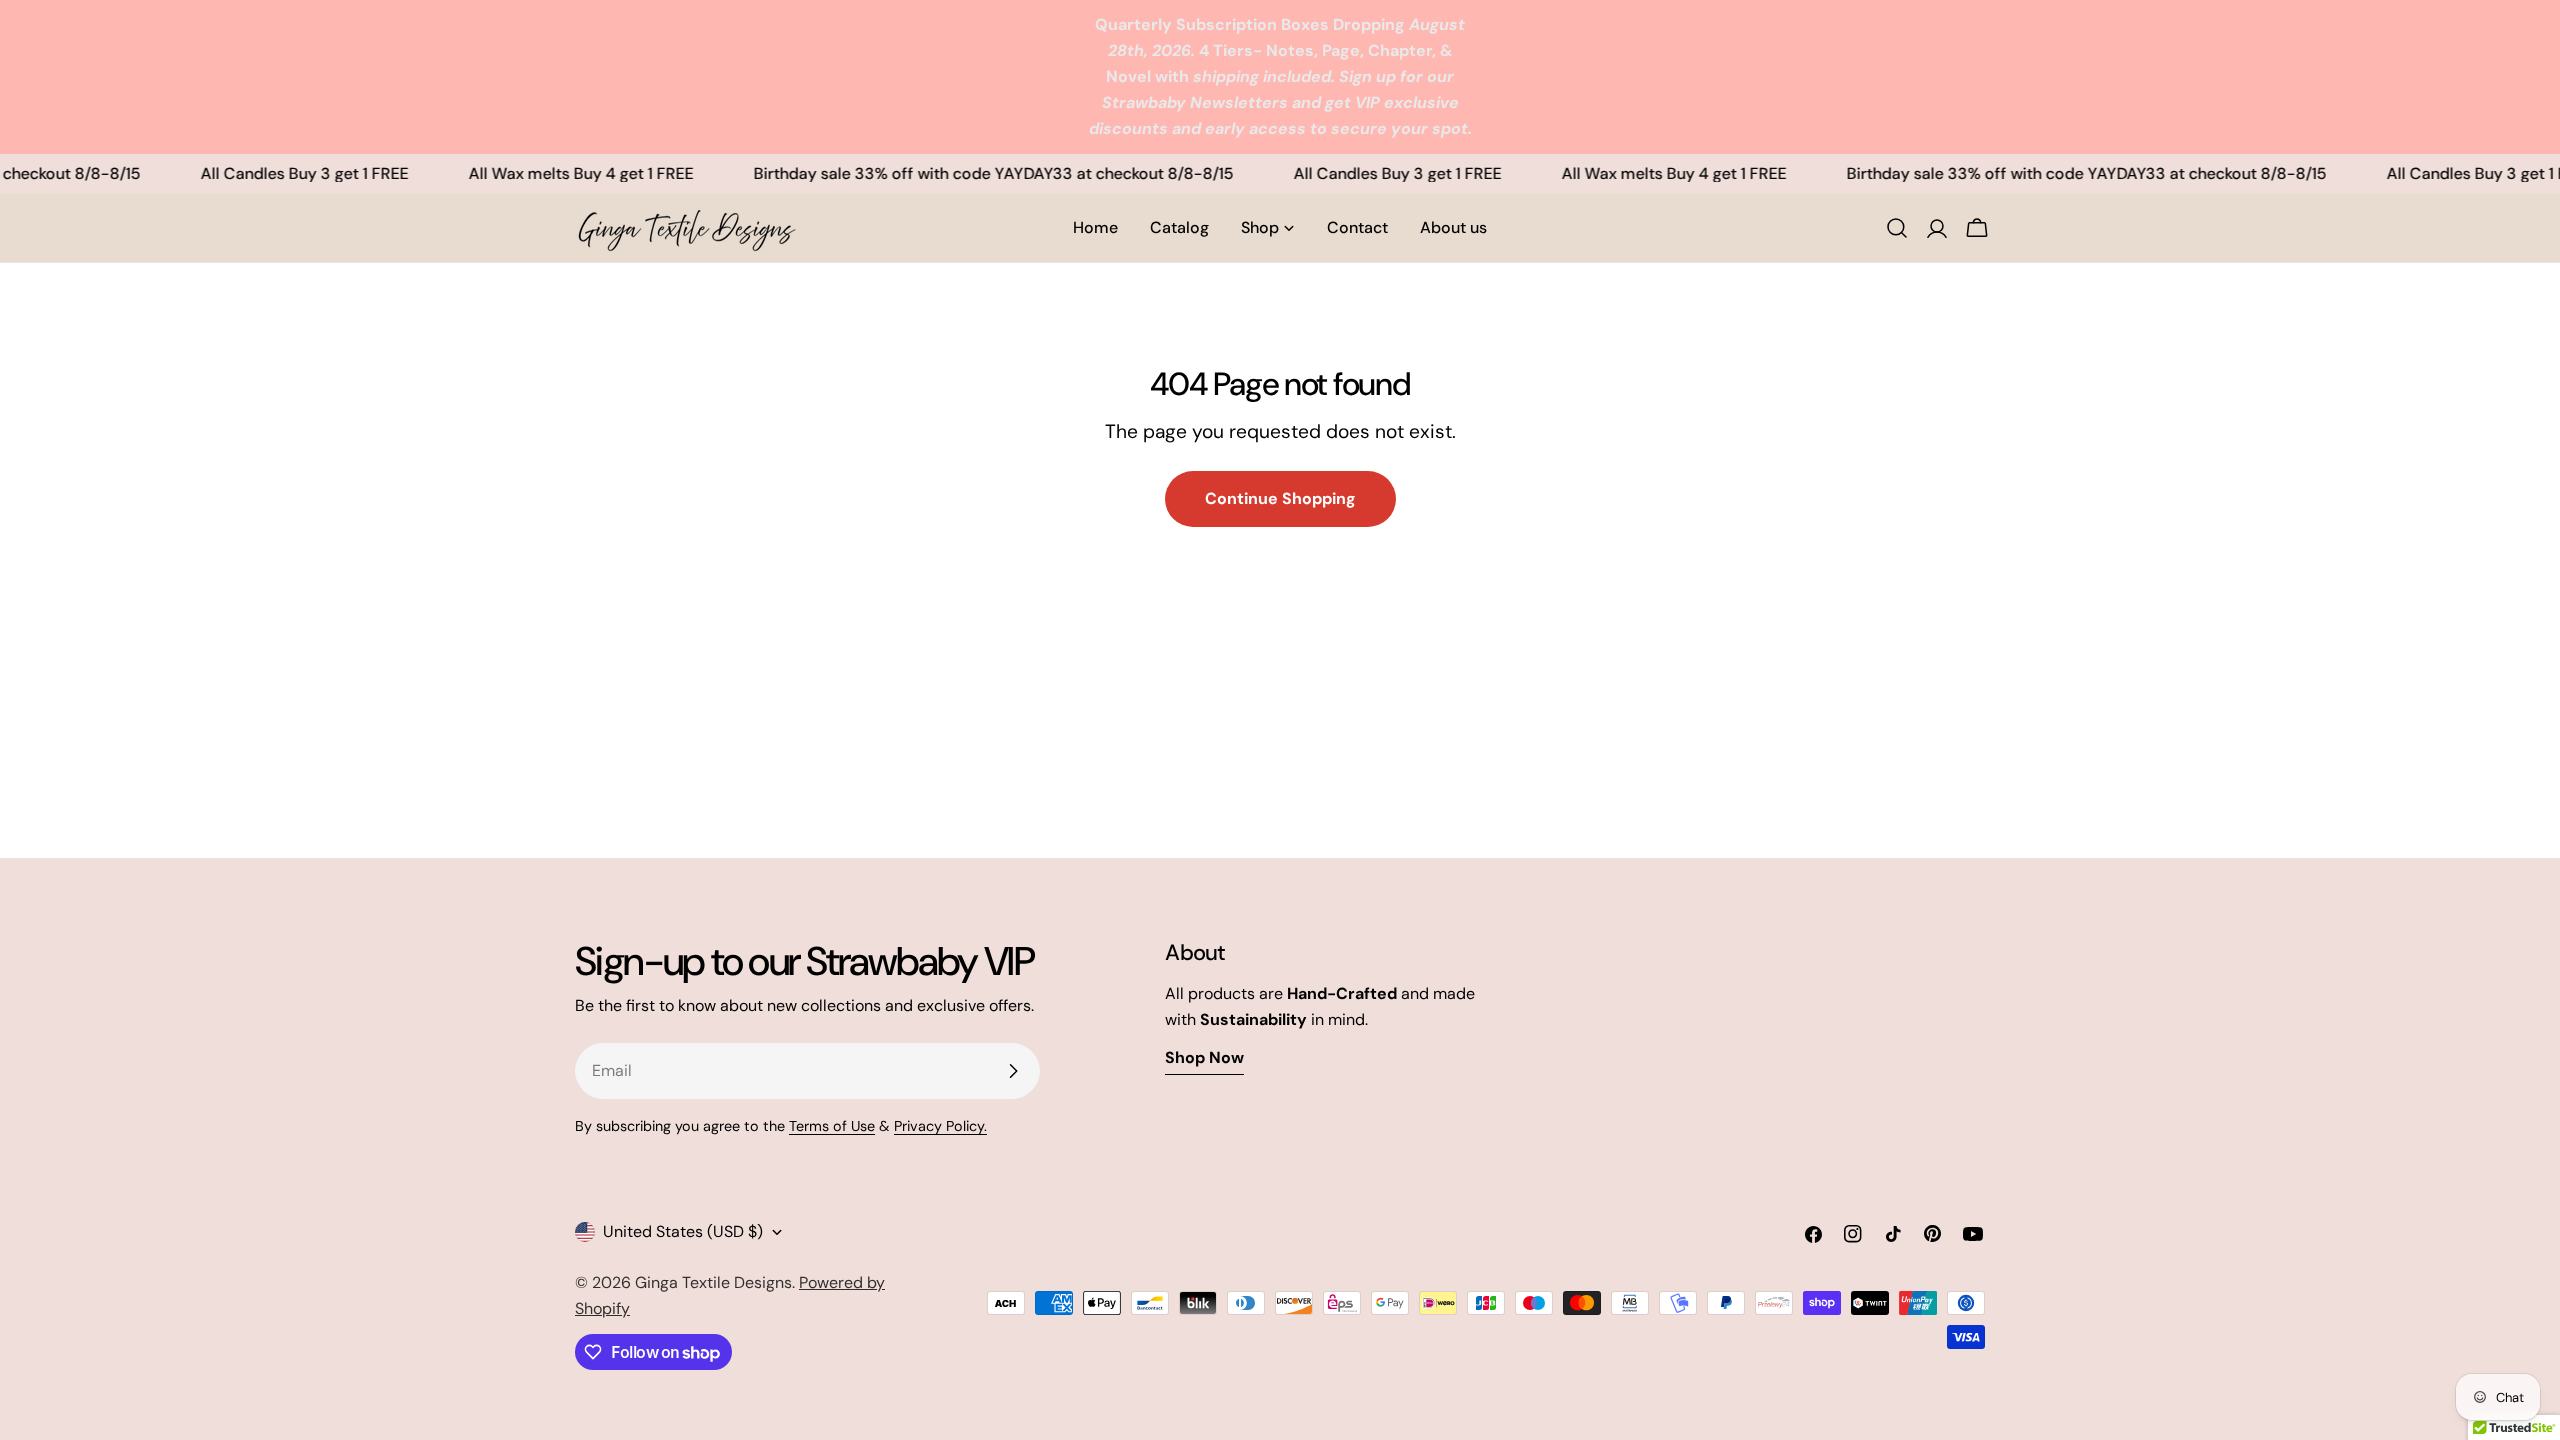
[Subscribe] (1013, 1071)
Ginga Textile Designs (713, 1282)
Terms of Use (832, 1126)
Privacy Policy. (940, 1126)
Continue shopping (1280, 498)
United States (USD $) (683, 1231)
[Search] (1897, 228)
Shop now (1204, 1057)
